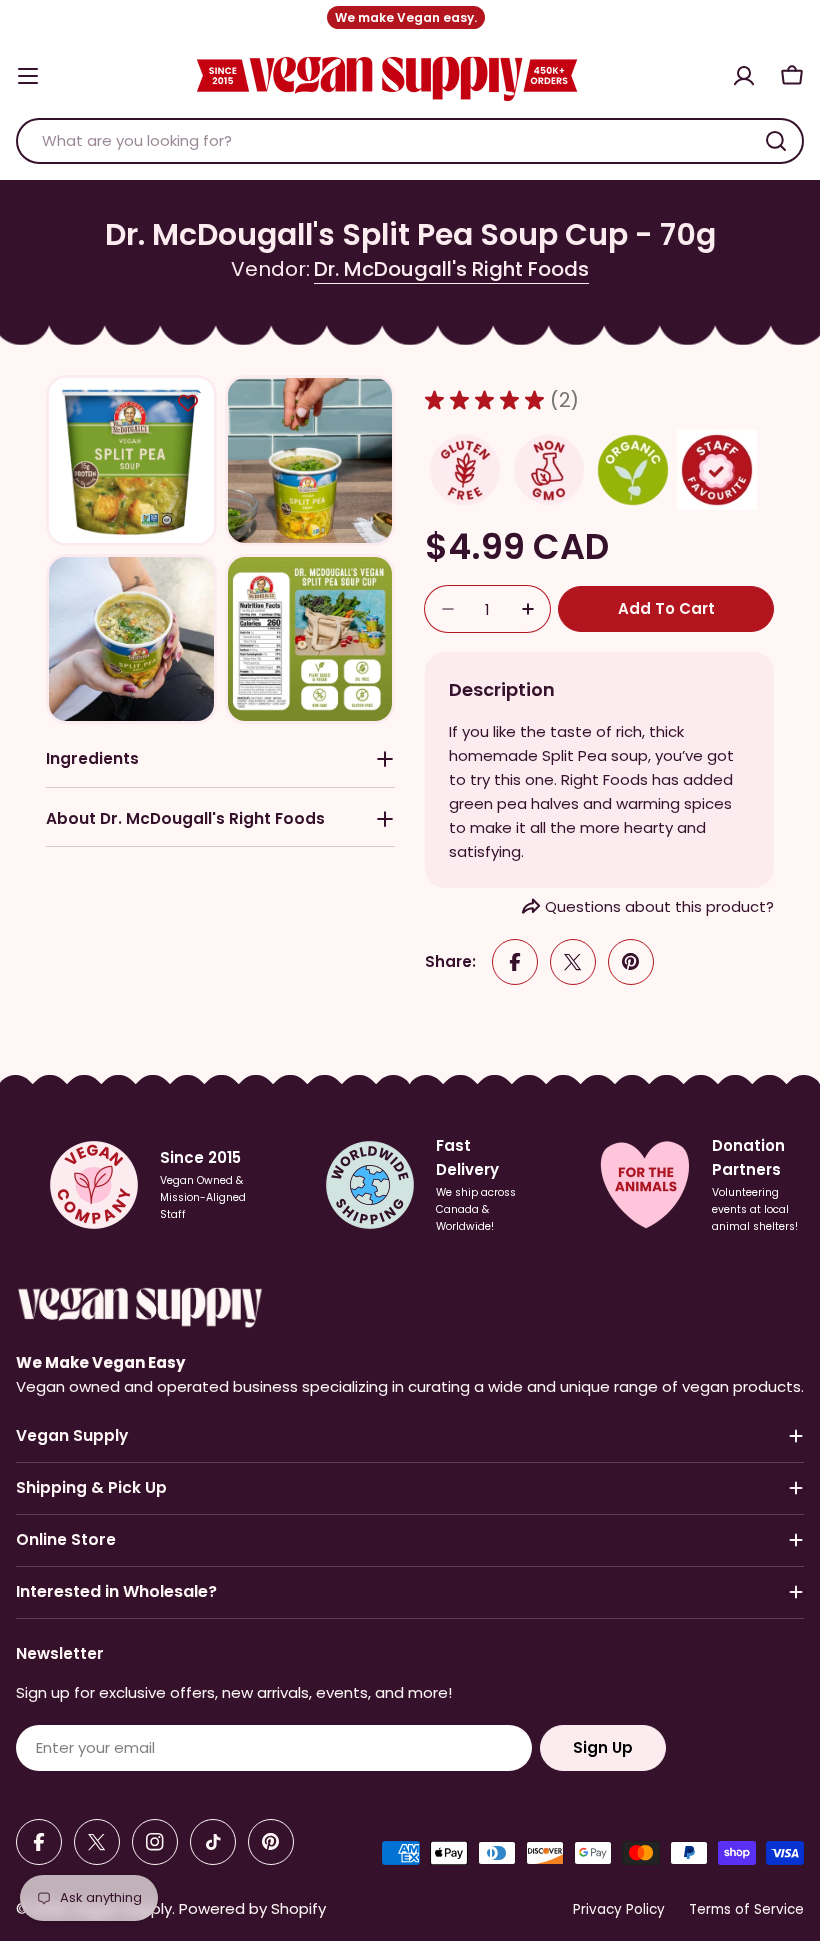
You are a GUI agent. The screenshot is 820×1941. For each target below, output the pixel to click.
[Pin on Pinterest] (631, 962)
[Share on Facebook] (515, 962)
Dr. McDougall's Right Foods (451, 269)
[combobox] (410, 141)
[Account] (744, 76)
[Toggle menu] (28, 76)
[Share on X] (573, 962)
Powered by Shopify (252, 1908)
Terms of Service (746, 1909)
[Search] (776, 141)
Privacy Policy (619, 1909)
